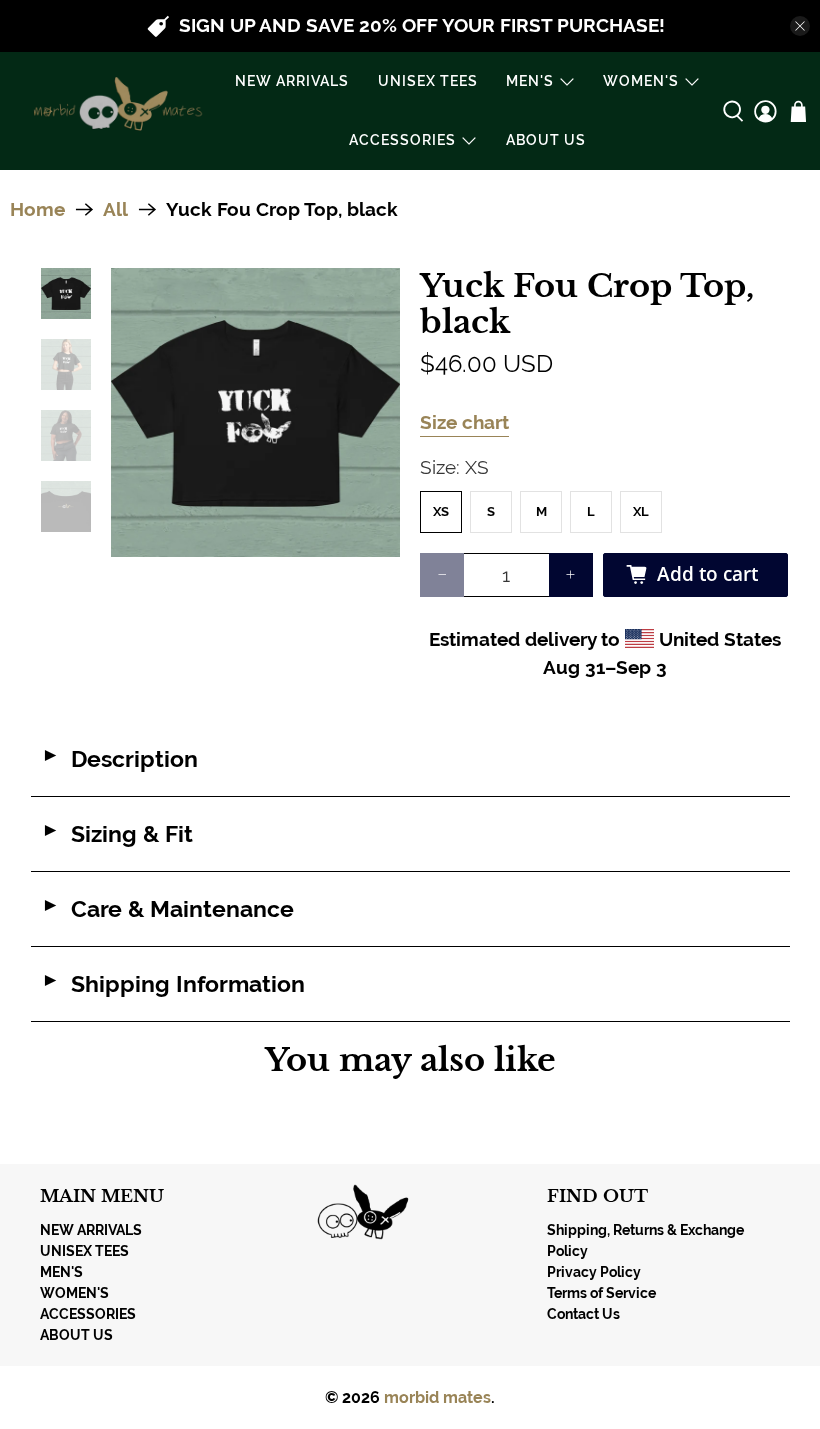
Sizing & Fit (117, 834)
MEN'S (530, 81)
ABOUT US (546, 140)
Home (37, 209)
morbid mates (437, 1397)
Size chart (464, 422)
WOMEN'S (641, 81)
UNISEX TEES (428, 81)
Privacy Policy (594, 1272)
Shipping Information (173, 984)
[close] (800, 26)
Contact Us (583, 1314)
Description (119, 759)
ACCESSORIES (402, 140)
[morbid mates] (114, 111)
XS (441, 511)
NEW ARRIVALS (292, 81)
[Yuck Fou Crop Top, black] (255, 412)
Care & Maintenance (167, 909)
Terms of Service (601, 1293)
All (115, 209)
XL (641, 511)
